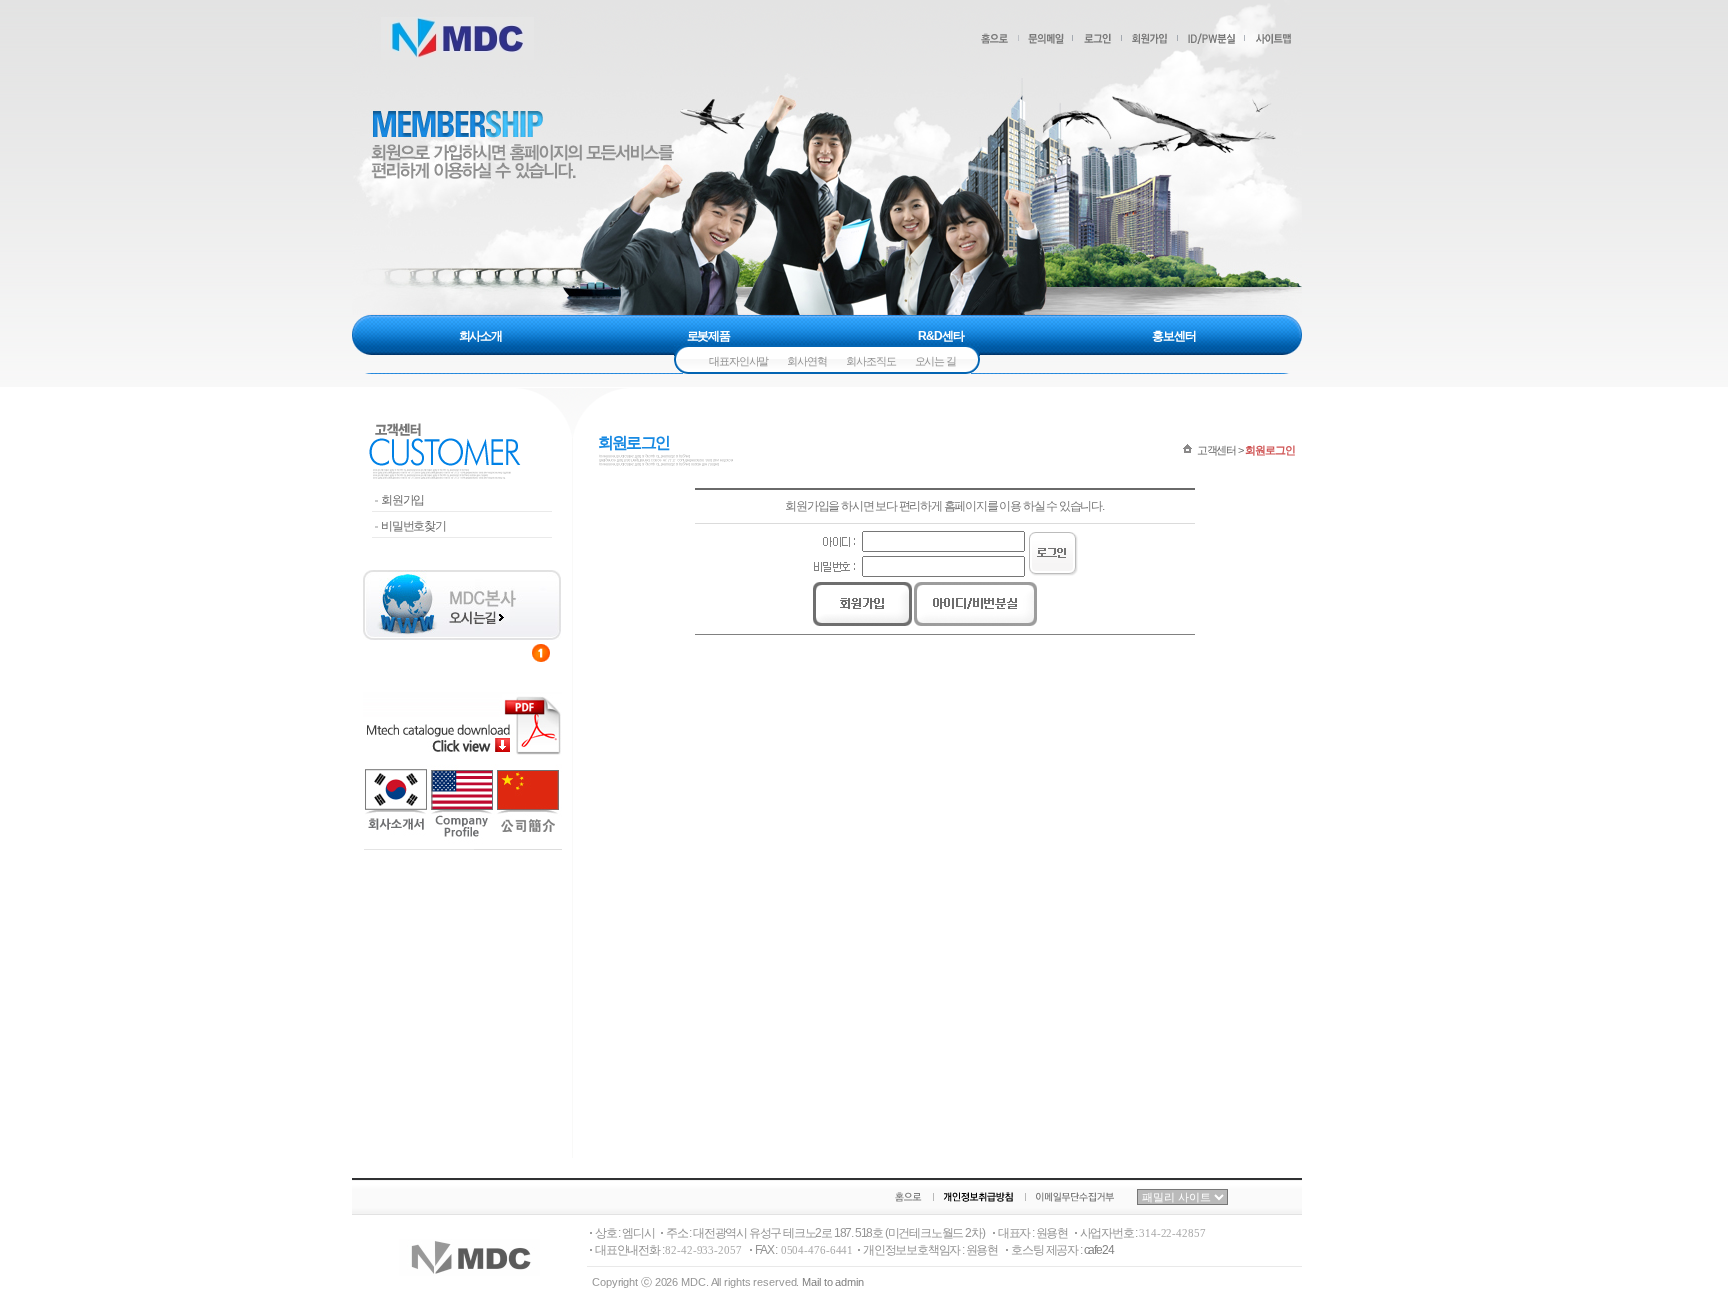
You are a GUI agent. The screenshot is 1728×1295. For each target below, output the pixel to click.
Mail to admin (833, 1282)
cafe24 (1099, 1250)
